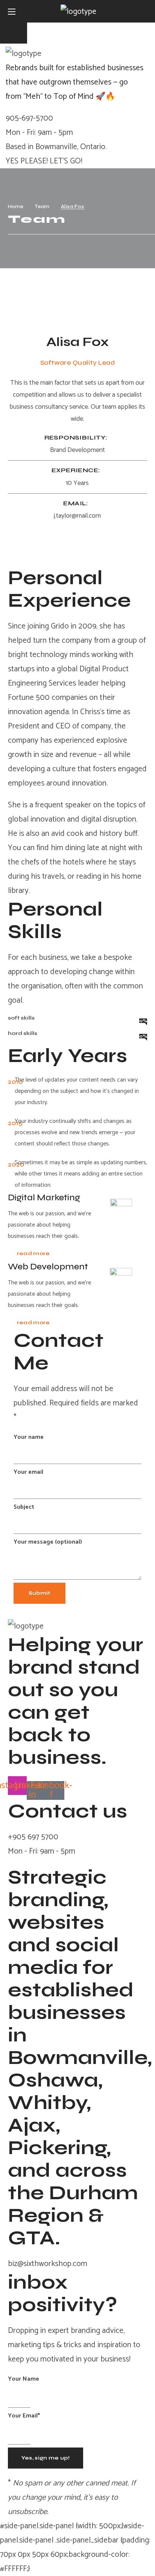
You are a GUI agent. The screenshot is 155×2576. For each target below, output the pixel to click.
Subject (24, 1507)
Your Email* (24, 2416)
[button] (144, 11)
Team (42, 206)
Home (16, 206)
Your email (28, 1472)
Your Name (24, 2379)
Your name (29, 1437)
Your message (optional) (48, 1542)
